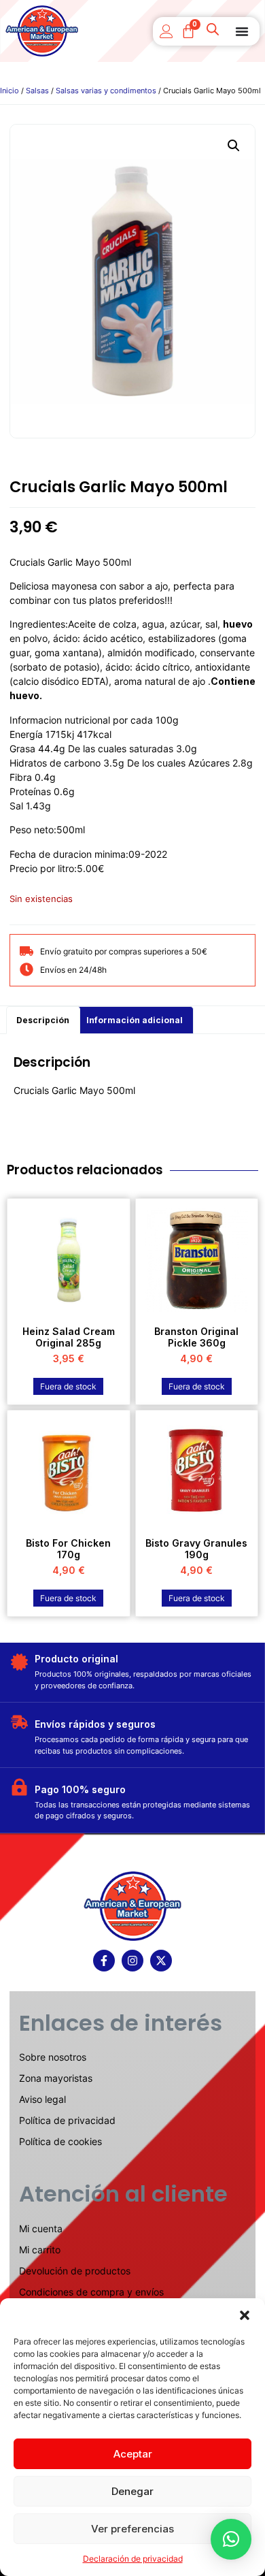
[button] (245, 2315)
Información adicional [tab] (135, 1020)
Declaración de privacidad (133, 2559)
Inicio (10, 91)
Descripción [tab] (43, 1020)
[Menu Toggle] (242, 31)
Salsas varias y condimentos (106, 91)
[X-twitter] (161, 1961)
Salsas (37, 91)
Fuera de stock (68, 1386)
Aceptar (133, 2454)
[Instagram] (132, 1961)
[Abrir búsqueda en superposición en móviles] (214, 31)
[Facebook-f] (104, 1961)
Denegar (132, 2491)
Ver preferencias (132, 2529)
